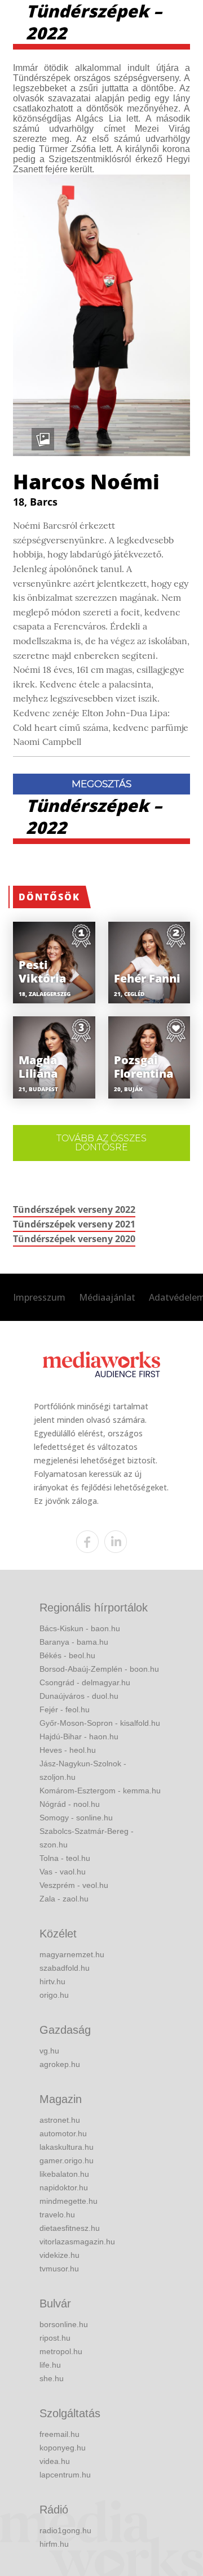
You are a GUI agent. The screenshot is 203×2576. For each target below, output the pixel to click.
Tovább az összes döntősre (101, 1143)
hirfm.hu (54, 2544)
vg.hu (49, 2051)
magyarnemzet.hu (72, 1954)
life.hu (50, 2365)
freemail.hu (59, 2434)
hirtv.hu (52, 1981)
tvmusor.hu (59, 2269)
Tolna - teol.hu (65, 1858)
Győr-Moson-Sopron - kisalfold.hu (100, 1723)
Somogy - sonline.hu (76, 1818)
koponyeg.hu (63, 2448)
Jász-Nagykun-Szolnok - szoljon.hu (83, 1770)
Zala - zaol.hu (64, 1899)
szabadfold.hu (65, 1968)
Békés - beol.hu (67, 1655)
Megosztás (101, 784)
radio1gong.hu (65, 2530)
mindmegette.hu (69, 2201)
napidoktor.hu (64, 2187)
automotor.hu (63, 2133)
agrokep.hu (60, 2064)
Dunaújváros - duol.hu (79, 1696)
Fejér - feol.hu (65, 1709)
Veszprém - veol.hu (74, 1885)
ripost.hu (55, 2338)
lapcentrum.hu (65, 2475)
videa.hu (55, 2461)
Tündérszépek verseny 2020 (74, 1239)
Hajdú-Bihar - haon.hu (79, 1736)
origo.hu (54, 1995)
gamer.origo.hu (67, 2160)
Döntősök (49, 897)
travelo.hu (57, 2215)
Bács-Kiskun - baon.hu (80, 1628)
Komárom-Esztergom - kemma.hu (100, 1791)
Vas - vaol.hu (63, 1872)
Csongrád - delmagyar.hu (85, 1682)
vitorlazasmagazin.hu (77, 2242)
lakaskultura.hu (67, 2147)
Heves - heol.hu (68, 1750)
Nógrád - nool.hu (70, 1804)
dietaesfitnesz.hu (70, 2228)
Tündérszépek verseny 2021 (74, 1224)
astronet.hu (60, 2120)
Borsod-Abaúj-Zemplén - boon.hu (99, 1669)
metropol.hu (61, 2351)
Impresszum (39, 1297)
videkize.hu (59, 2255)
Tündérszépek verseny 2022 (74, 1209)
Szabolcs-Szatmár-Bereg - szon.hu (87, 1838)
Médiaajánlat (107, 1297)
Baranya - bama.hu (74, 1642)
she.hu (52, 2378)
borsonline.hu (64, 2324)
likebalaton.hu (64, 2174)
